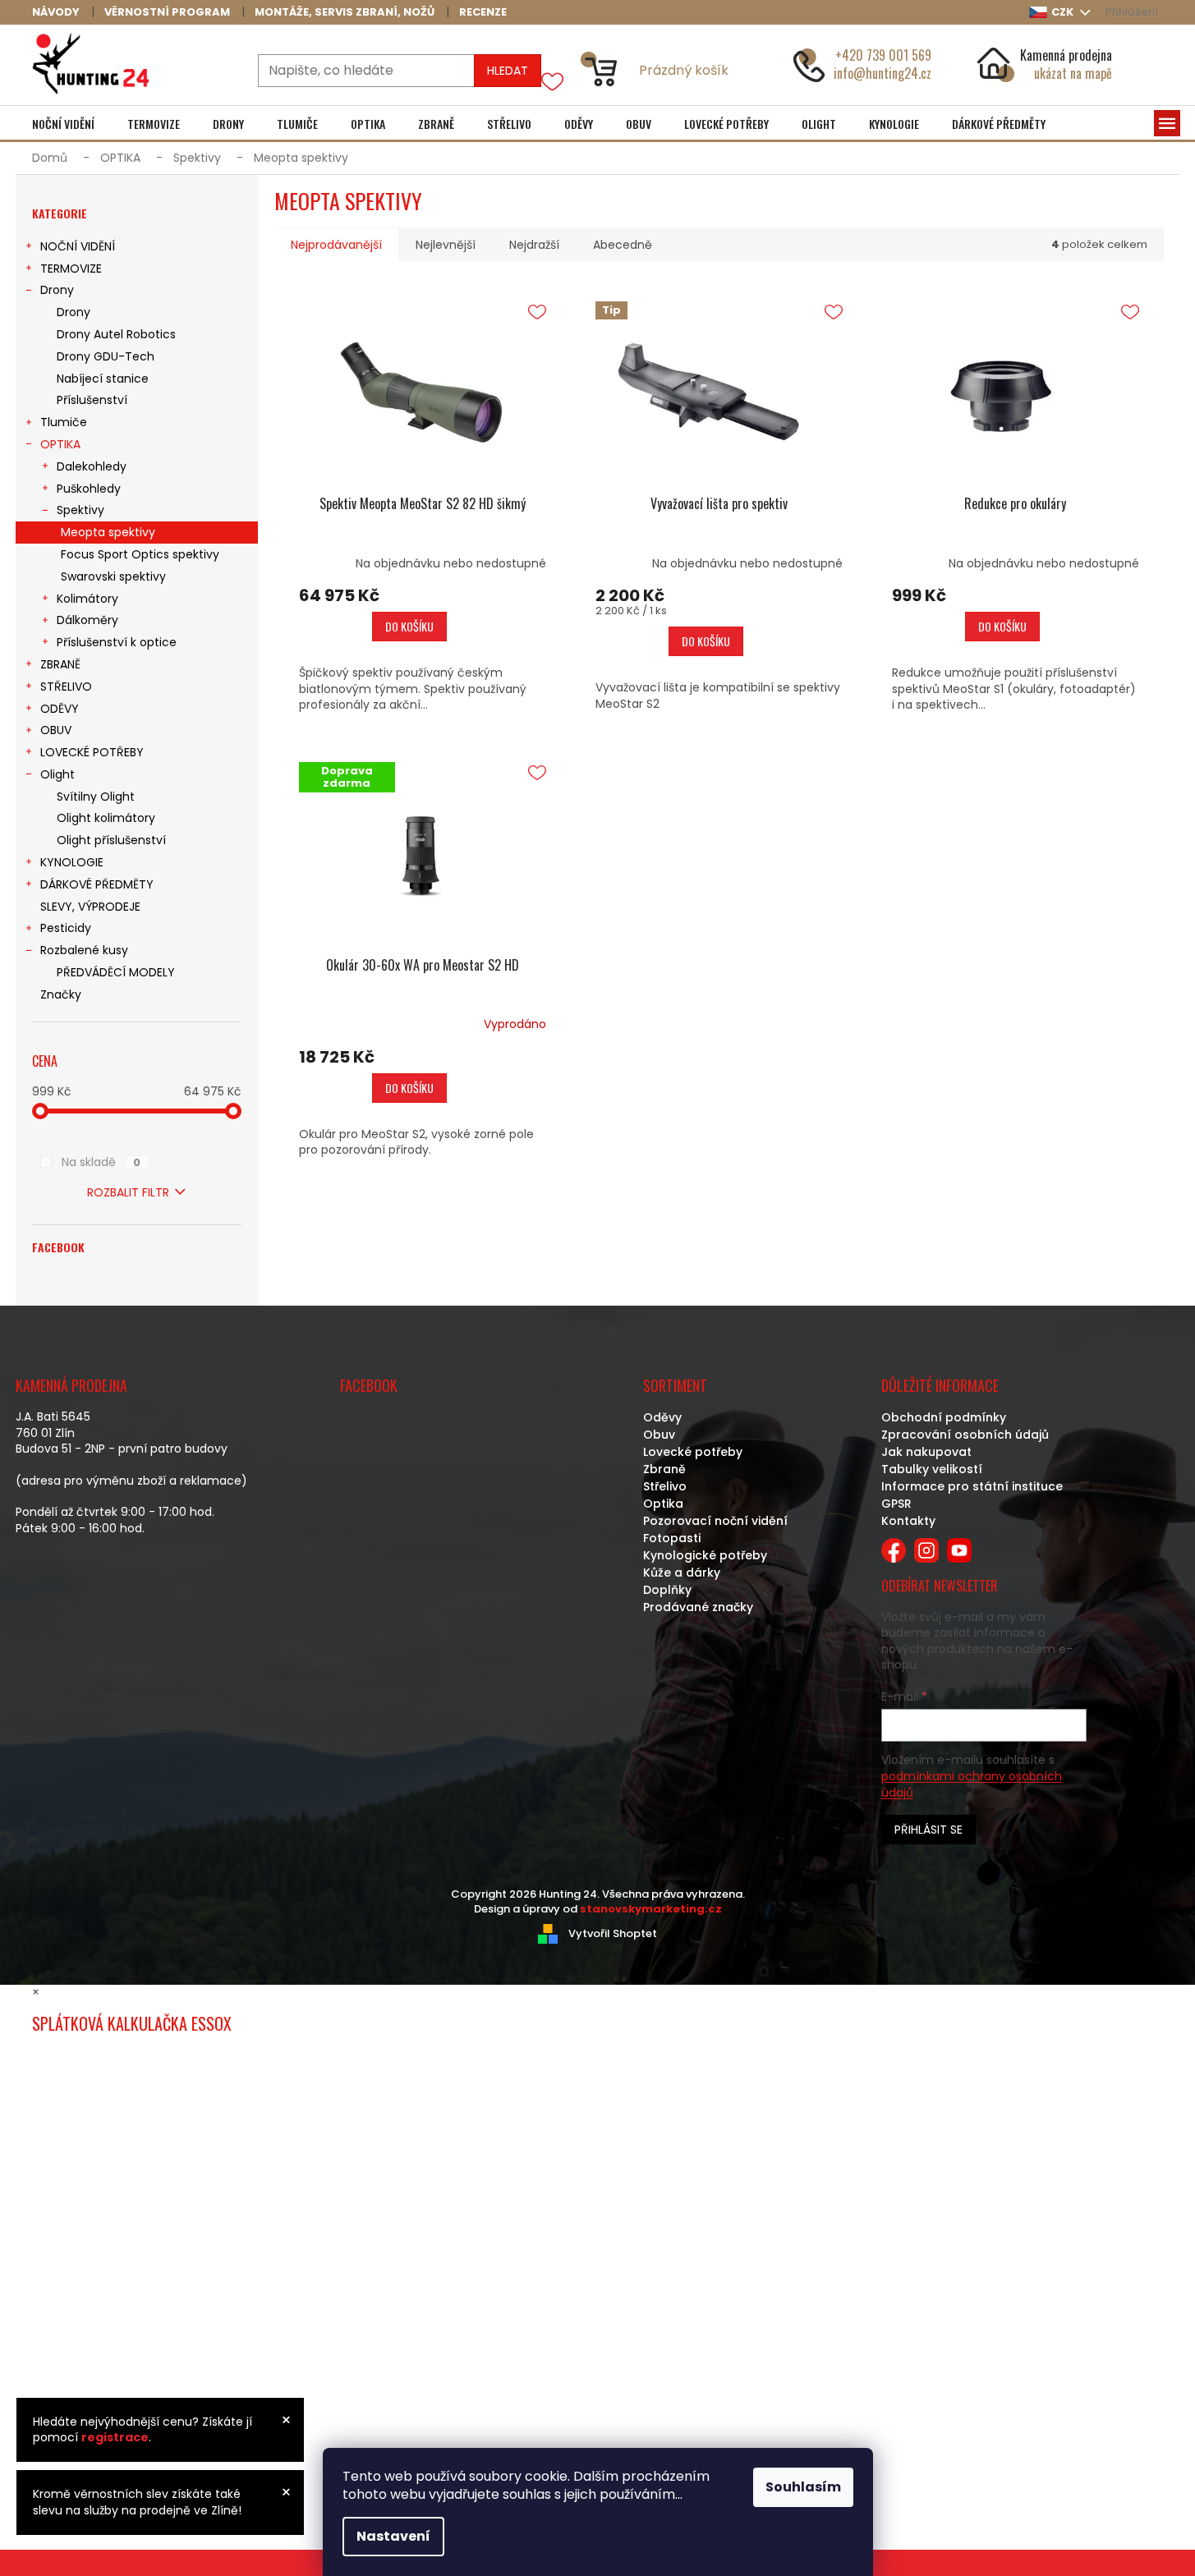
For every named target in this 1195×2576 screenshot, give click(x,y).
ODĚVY (60, 709)
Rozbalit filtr (128, 1192)
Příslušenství (92, 400)
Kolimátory (87, 599)
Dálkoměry (87, 620)
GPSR (896, 1504)
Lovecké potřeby (693, 1452)
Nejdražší (534, 245)
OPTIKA (60, 444)
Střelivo (665, 1486)
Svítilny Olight (96, 797)
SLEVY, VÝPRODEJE (90, 907)
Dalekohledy (92, 466)
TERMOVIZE (71, 269)
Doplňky (667, 1590)
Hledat (508, 71)
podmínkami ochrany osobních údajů (972, 1784)
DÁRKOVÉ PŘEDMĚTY (97, 884)
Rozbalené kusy (84, 950)
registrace (115, 2437)
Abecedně (623, 245)
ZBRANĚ (60, 664)
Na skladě (101, 1162)
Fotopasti (672, 1538)
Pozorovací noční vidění (715, 1521)
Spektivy (80, 510)
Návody (56, 12)
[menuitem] (63, 124)
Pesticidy (66, 928)
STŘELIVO (66, 686)
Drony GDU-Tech (106, 356)
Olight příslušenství (111, 840)
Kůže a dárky (682, 1573)
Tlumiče (64, 422)
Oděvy (662, 1417)
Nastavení (393, 2536)
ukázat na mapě (1073, 73)
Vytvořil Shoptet (613, 1933)
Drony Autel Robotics (116, 334)
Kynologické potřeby (705, 1555)
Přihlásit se (928, 1830)
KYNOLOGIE (72, 862)
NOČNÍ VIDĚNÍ (78, 246)
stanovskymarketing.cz (651, 1909)
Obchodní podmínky (944, 1417)
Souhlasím (803, 2487)
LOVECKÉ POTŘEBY (92, 752)
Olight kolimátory (106, 818)
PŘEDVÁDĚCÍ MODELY (116, 972)
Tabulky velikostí (932, 1469)
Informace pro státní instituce (972, 1486)
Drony (57, 290)
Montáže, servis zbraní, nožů (345, 12)
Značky (61, 994)
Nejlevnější (446, 245)
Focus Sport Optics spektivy (140, 554)
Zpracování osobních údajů (965, 1435)
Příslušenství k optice (117, 642)
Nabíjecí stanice (103, 379)
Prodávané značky (698, 1607)
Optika (663, 1504)
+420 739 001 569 (883, 55)
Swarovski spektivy (113, 576)
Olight (57, 774)
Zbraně (664, 1469)
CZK (1064, 12)
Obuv (659, 1435)
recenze (483, 12)
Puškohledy (89, 489)
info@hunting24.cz (882, 73)
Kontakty (908, 1521)
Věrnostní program (167, 12)
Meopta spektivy (108, 532)
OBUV (56, 730)
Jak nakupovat (926, 1452)
